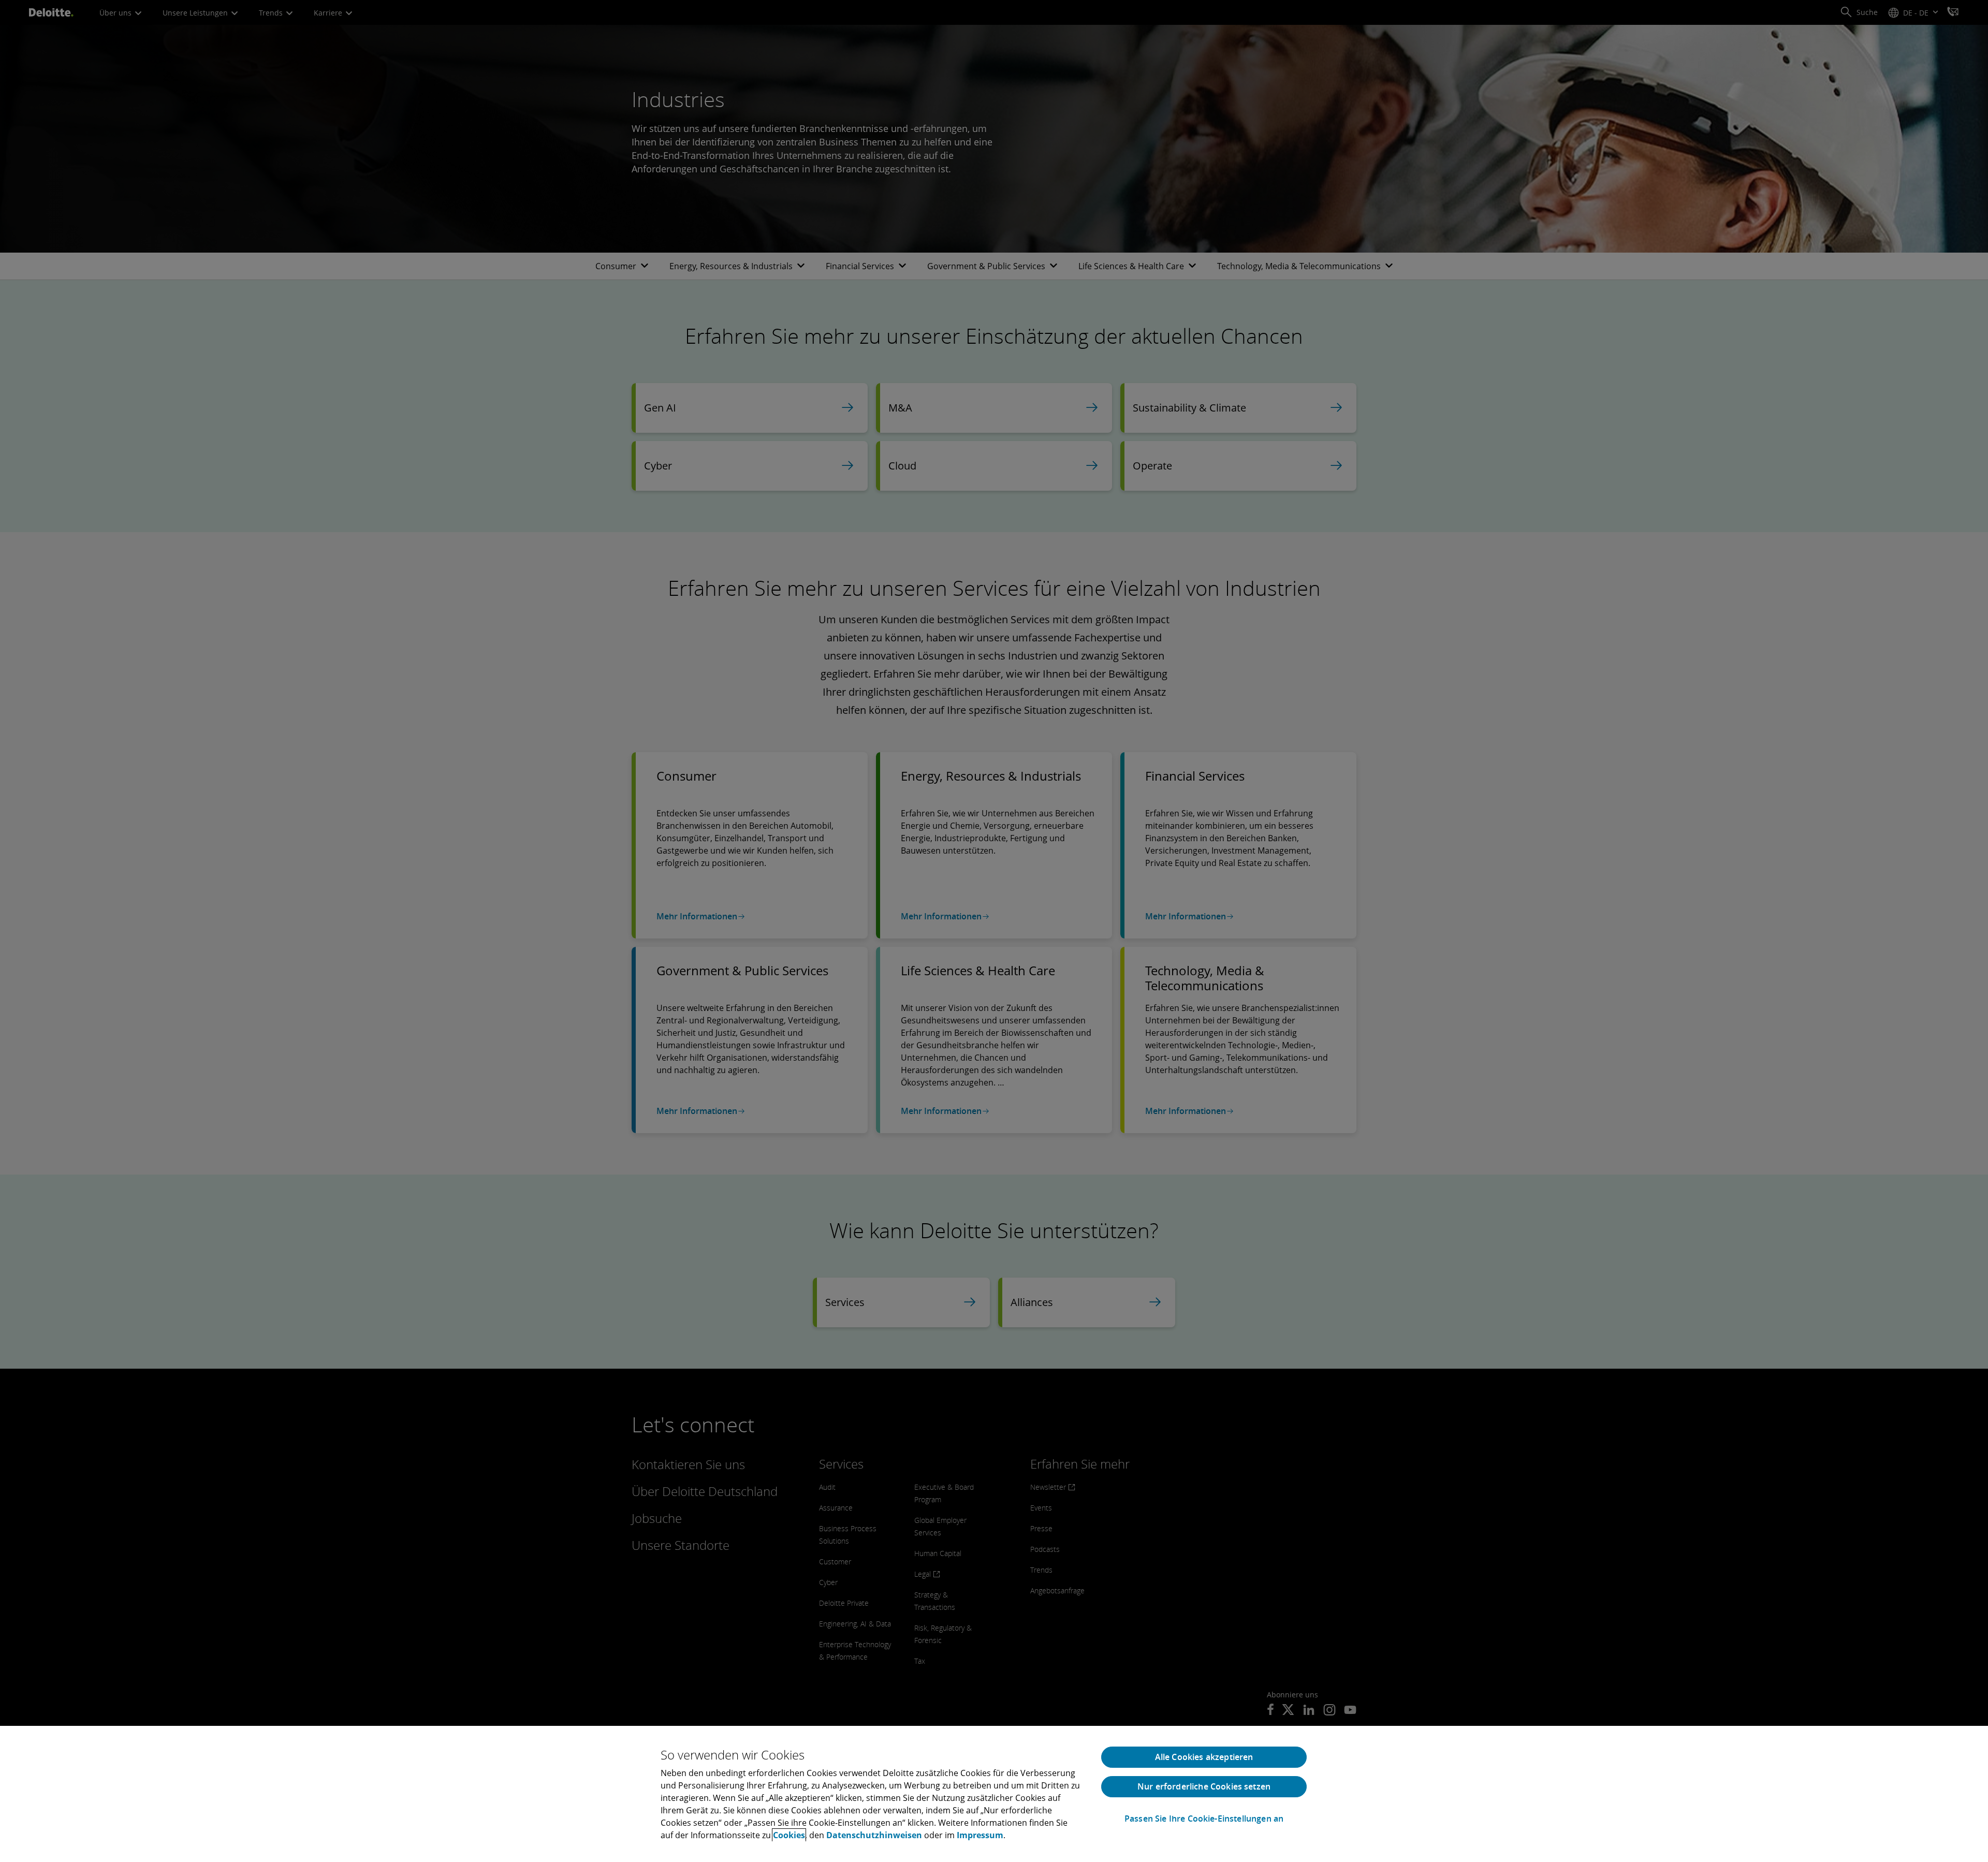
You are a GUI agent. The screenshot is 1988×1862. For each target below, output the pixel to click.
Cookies (789, 1835)
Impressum (980, 1835)
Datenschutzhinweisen (874, 1835)
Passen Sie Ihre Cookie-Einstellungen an (1204, 1819)
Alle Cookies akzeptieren (1204, 1757)
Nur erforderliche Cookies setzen (1204, 1786)
